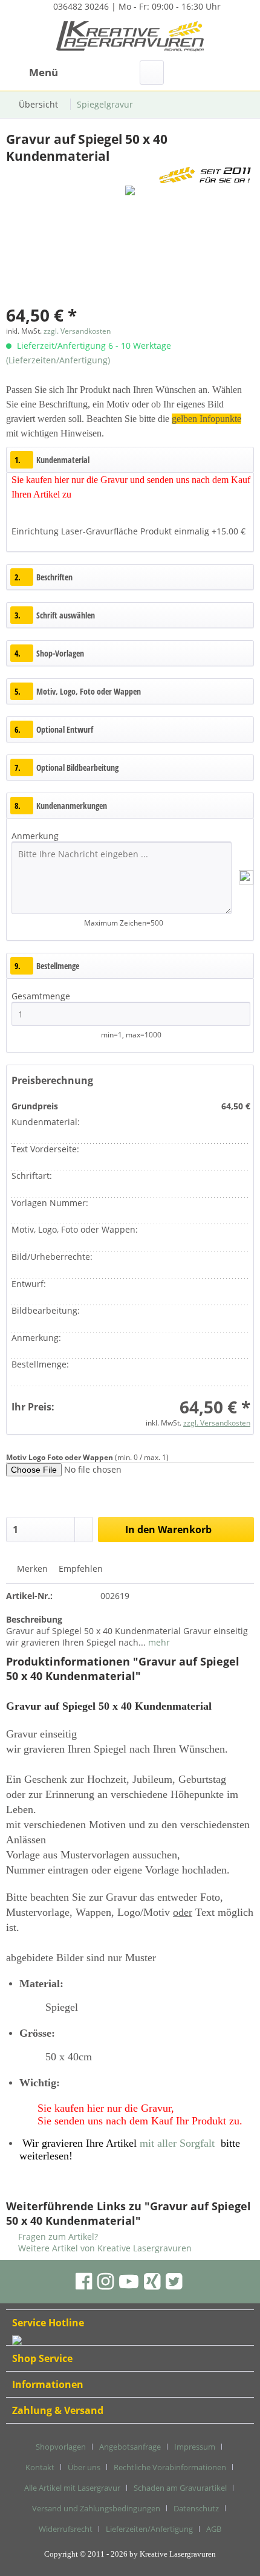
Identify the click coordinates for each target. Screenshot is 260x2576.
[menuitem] (32, 73)
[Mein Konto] (211, 73)
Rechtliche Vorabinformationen (170, 2467)
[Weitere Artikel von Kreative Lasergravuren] (205, 175)
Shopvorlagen (61, 2447)
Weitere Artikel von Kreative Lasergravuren (104, 2248)
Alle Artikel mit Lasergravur (72, 2488)
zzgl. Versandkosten (77, 331)
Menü (44, 72)
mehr (158, 1642)
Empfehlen (80, 1569)
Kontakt (40, 2467)
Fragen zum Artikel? (57, 2237)
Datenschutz (196, 2508)
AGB (214, 2529)
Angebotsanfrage (130, 2447)
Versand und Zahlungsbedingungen (96, 2508)
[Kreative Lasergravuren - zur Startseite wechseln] (130, 38)
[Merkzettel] (181, 73)
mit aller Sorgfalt (177, 2143)
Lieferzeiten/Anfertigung (149, 2529)
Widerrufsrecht (66, 2529)
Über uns (84, 2467)
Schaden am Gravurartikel (180, 2488)
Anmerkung (35, 836)
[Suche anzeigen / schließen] (152, 73)
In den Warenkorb (168, 1530)
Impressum (195, 2447)
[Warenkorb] (241, 73)
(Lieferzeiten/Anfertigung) (58, 360)
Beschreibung (34, 1619)
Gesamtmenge (42, 996)
